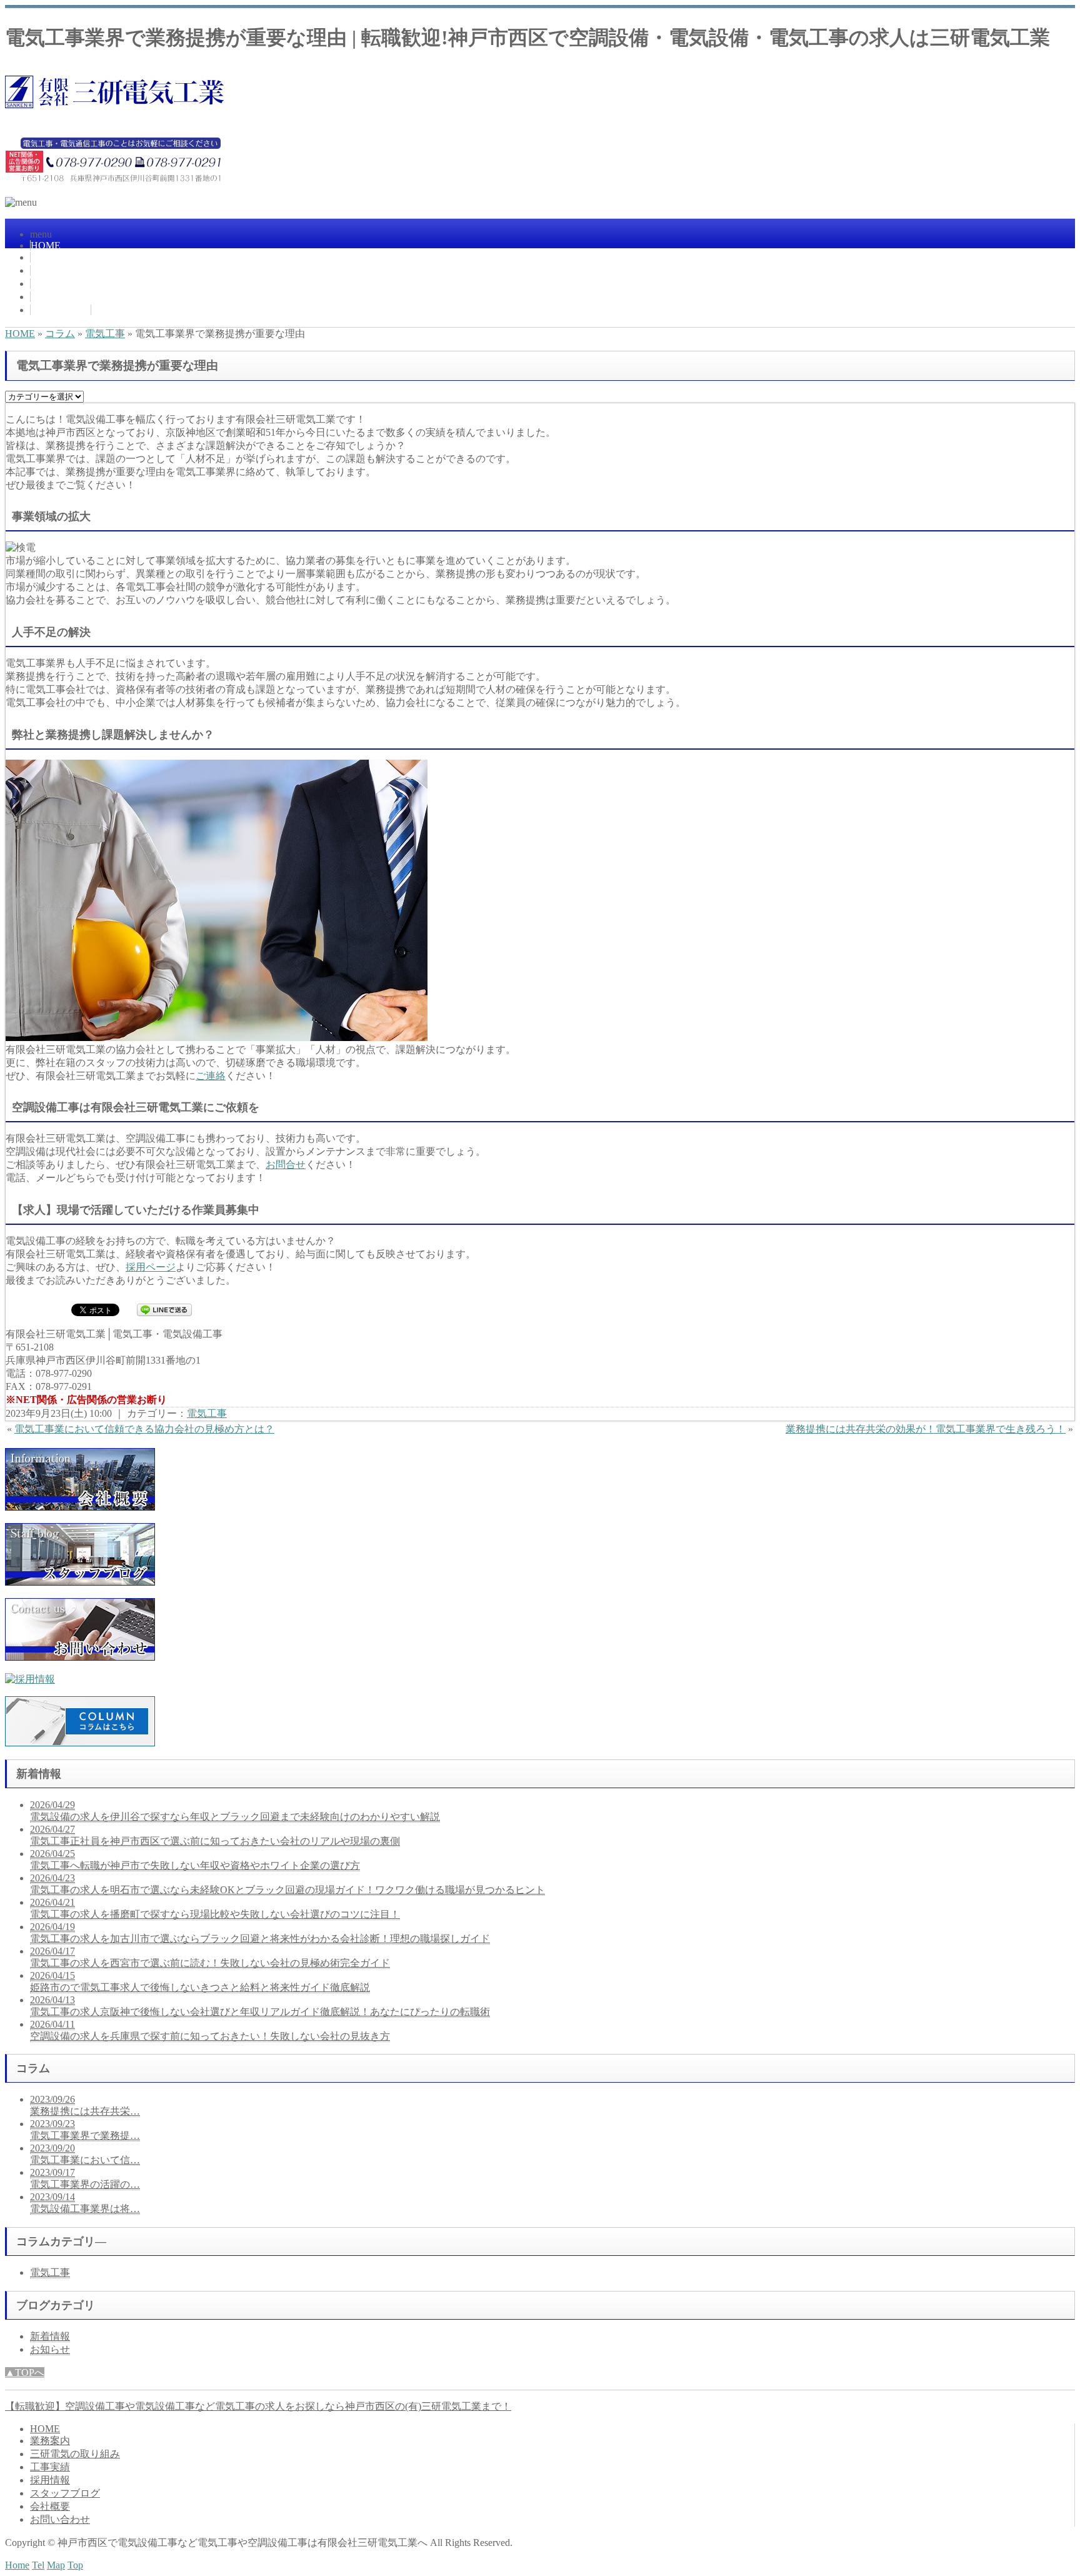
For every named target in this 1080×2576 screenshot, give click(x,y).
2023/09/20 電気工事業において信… (85, 2154)
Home (17, 2565)
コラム (60, 334)
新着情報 (50, 2336)
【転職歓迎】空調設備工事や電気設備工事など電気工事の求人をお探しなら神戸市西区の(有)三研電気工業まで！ (258, 2406)
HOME (46, 245)
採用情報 (50, 2480)
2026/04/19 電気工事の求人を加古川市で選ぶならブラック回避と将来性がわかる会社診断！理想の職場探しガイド (260, 1933)
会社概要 (51, 297)
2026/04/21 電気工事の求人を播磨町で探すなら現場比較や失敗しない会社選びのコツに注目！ (215, 1908)
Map (56, 2565)
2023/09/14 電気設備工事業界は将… (85, 2203)
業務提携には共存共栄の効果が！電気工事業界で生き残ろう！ (926, 1429)
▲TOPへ (25, 2372)
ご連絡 (211, 1076)
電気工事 (105, 334)
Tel (38, 2565)
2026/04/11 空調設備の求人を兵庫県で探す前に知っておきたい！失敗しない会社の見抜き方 (210, 2030)
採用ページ (151, 1267)
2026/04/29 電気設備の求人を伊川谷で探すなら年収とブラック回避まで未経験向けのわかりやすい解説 (235, 1811)
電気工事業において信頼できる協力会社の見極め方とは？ (144, 1429)
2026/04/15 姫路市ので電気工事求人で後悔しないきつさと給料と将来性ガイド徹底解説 (200, 1981)
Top (75, 2565)
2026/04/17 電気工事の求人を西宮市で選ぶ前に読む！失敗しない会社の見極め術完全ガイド (210, 1957)
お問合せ (286, 1165)
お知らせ (50, 2349)
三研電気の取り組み (76, 270)
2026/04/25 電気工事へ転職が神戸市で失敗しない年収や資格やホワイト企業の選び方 (195, 1859)
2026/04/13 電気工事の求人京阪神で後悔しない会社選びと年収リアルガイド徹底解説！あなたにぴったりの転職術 (260, 2006)
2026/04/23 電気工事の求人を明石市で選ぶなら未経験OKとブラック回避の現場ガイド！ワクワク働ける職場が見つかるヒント (287, 1884)
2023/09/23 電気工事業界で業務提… (85, 2130)
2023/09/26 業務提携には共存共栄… (85, 2105)
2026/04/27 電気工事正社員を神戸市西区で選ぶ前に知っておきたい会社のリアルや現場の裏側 (215, 1835)
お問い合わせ (61, 310)
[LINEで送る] (164, 1309)
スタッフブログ (65, 2493)
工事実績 (51, 284)
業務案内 (51, 257)
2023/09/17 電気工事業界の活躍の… (85, 2178)
